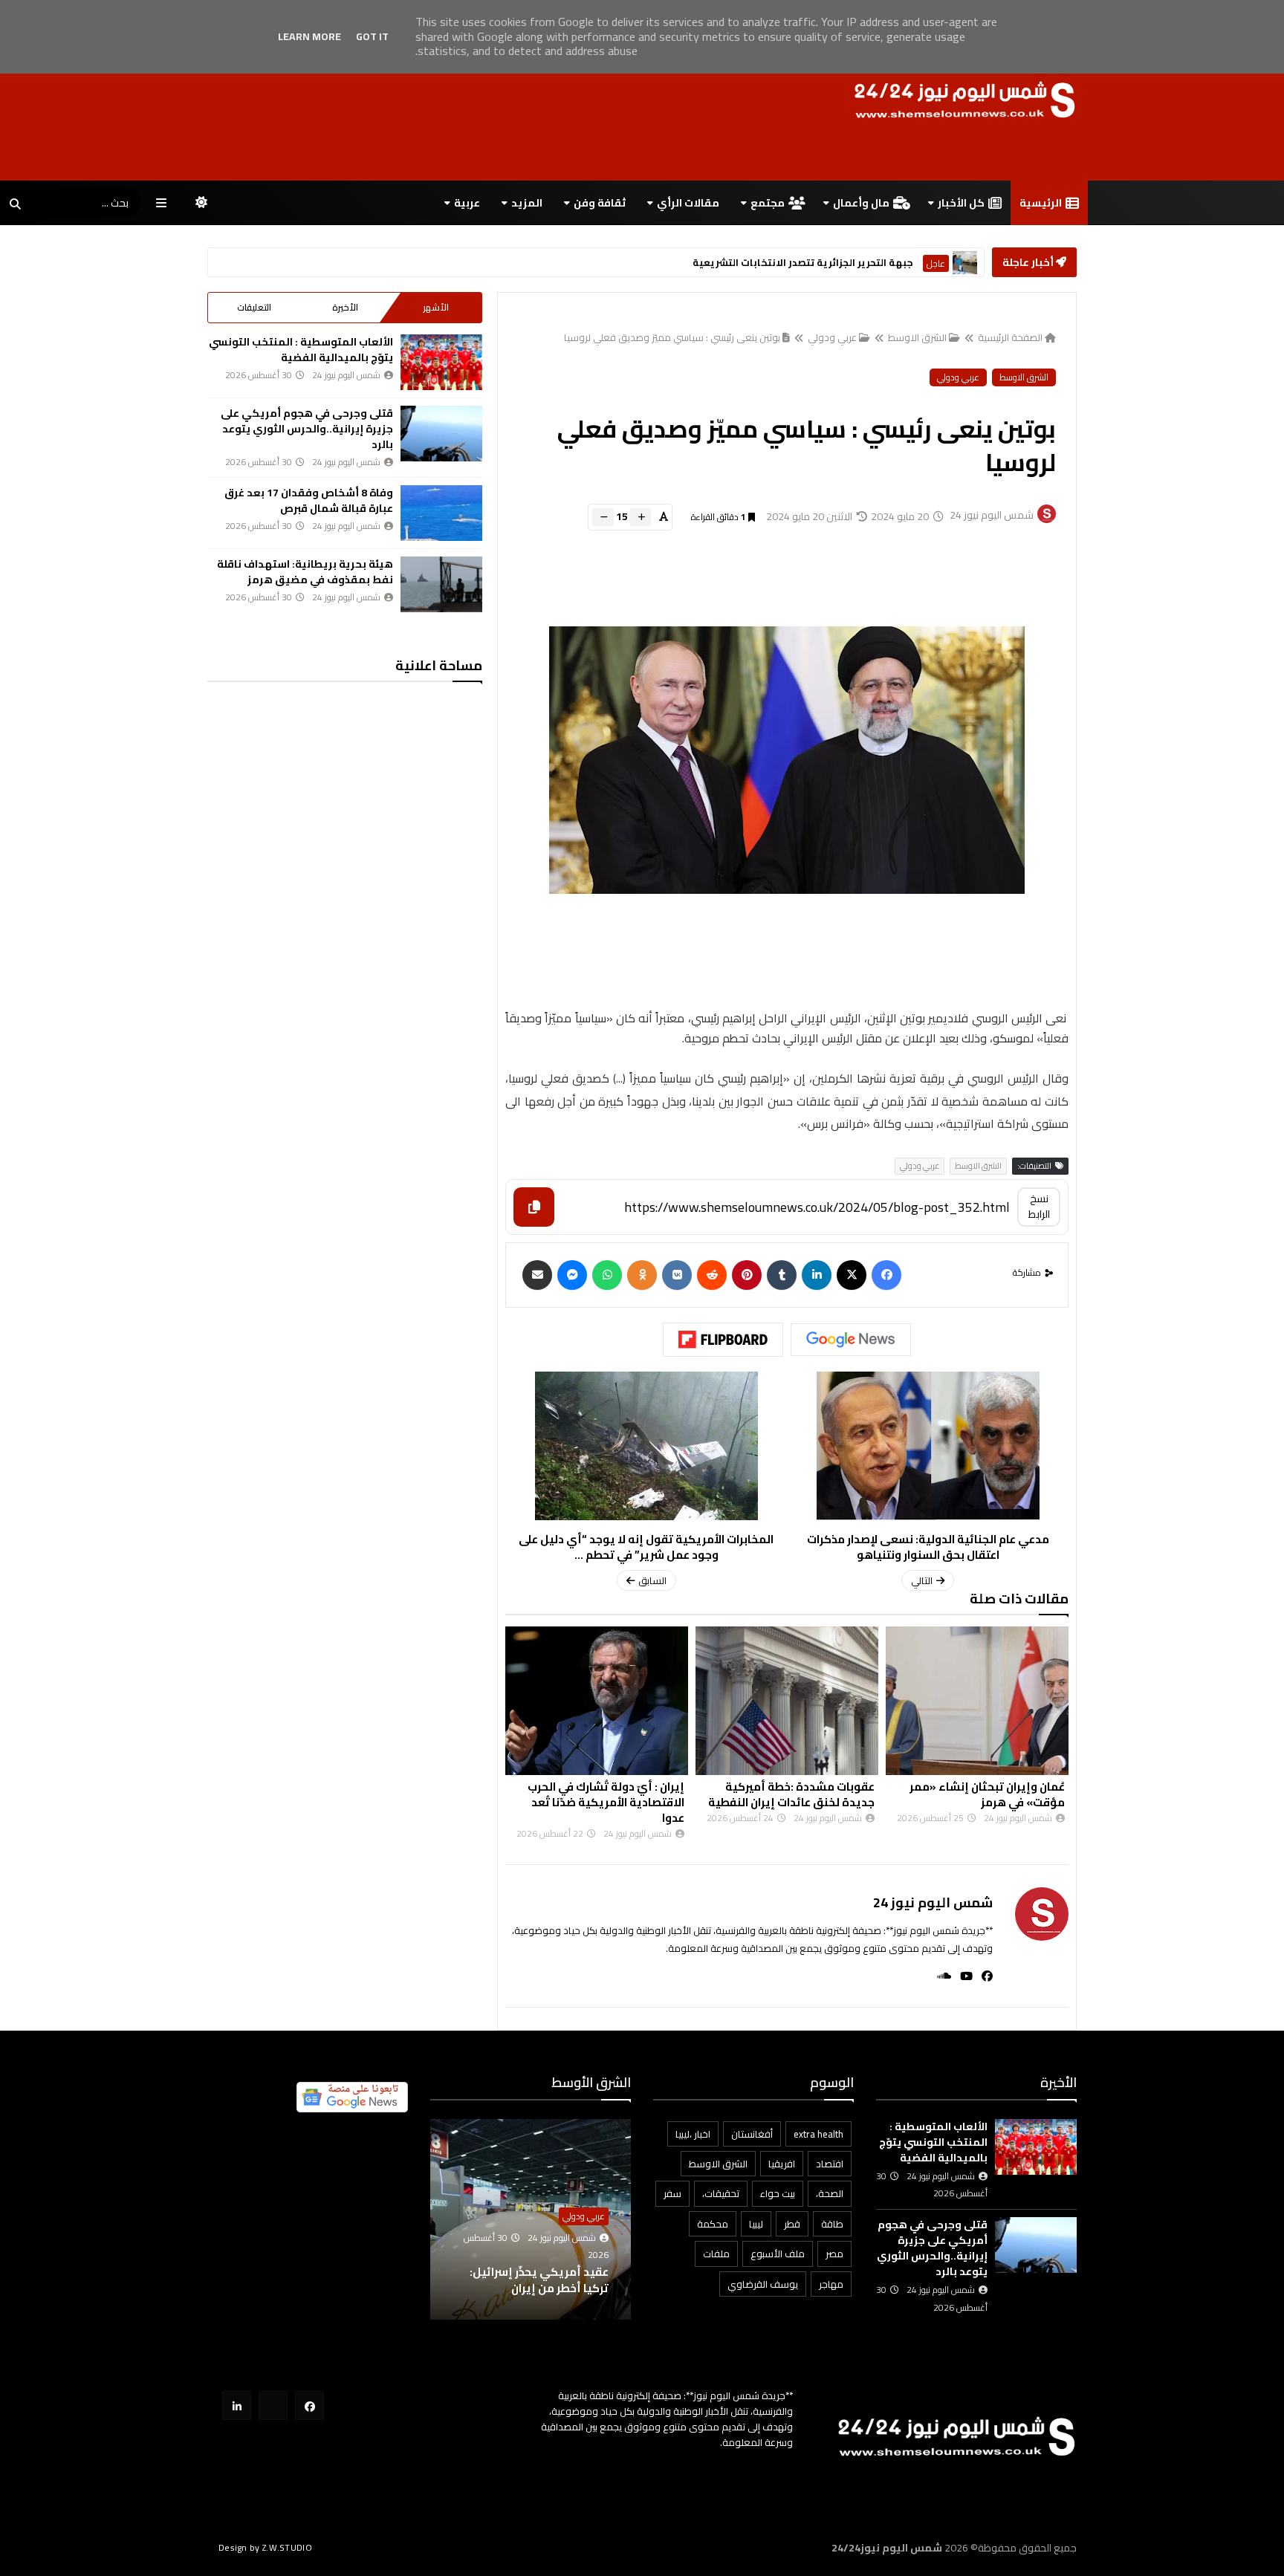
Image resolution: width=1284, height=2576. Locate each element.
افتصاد (830, 2164)
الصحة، (830, 2193)
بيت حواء (778, 2193)
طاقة (832, 2224)
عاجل (936, 263)
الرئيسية (1041, 203)
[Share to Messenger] (572, 1275)
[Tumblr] (782, 1275)
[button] (622, 2220)
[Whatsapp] (607, 1275)
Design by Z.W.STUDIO (265, 2547)
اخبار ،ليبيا (693, 2134)
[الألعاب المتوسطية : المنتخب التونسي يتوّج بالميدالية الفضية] (441, 362)
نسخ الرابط (1039, 1206)
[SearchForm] (15, 204)
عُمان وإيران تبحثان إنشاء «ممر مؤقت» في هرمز (987, 1794)
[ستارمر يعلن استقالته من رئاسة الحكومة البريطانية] (965, 263)
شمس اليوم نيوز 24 (933, 1902)
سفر (672, 2193)
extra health (818, 2134)
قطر (792, 2224)
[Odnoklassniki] (642, 1275)
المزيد (527, 203)
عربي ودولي (832, 337)
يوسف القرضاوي (763, 2284)
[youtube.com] (273, 2405)
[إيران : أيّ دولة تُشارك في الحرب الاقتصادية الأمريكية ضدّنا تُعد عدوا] (597, 1701)
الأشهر (436, 307)
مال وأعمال (861, 203)
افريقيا (782, 2164)
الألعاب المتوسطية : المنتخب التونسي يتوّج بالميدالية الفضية (301, 350)
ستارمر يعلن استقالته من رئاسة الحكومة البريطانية (796, 263)
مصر (834, 2254)
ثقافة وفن (600, 203)
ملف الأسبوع (778, 2254)
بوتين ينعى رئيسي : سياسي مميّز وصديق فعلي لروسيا (672, 337)
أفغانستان (752, 2134)
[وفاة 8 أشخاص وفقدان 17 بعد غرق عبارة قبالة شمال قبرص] (441, 513)
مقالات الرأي (688, 203)
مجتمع (768, 203)
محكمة (713, 2224)
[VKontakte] (677, 1275)
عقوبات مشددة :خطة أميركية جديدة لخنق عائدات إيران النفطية (791, 1794)
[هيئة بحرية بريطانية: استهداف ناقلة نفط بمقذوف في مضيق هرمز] (441, 584)
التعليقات (254, 307)
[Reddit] (712, 1275)
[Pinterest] (747, 1275)
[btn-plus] (641, 517)
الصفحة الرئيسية (1010, 337)
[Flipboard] (723, 1340)
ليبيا (756, 2224)
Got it (372, 36)
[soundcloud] (940, 1976)
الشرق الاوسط (917, 337)
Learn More (309, 36)
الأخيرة (345, 307)
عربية (467, 203)
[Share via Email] (537, 1275)
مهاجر (831, 2284)
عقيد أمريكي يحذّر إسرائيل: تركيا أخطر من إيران (570, 2280)
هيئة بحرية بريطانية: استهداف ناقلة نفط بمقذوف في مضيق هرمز (305, 572)
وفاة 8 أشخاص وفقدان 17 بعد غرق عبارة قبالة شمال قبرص (309, 500)
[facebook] (983, 1976)
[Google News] (851, 1340)
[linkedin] (817, 1275)
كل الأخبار (961, 203)
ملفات (716, 2254)
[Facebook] (886, 1275)
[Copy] (534, 1207)
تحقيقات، (721, 2193)
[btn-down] (603, 517)
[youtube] (962, 1976)
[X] (852, 1275)
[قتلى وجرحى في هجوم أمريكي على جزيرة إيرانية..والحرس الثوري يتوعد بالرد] (441, 434)
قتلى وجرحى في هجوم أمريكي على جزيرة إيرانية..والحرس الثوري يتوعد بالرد (307, 429)
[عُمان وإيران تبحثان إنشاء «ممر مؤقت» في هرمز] (977, 1701)
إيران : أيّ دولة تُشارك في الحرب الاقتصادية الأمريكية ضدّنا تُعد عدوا (606, 1802)
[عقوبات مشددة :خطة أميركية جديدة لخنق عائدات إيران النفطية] (787, 1701)
